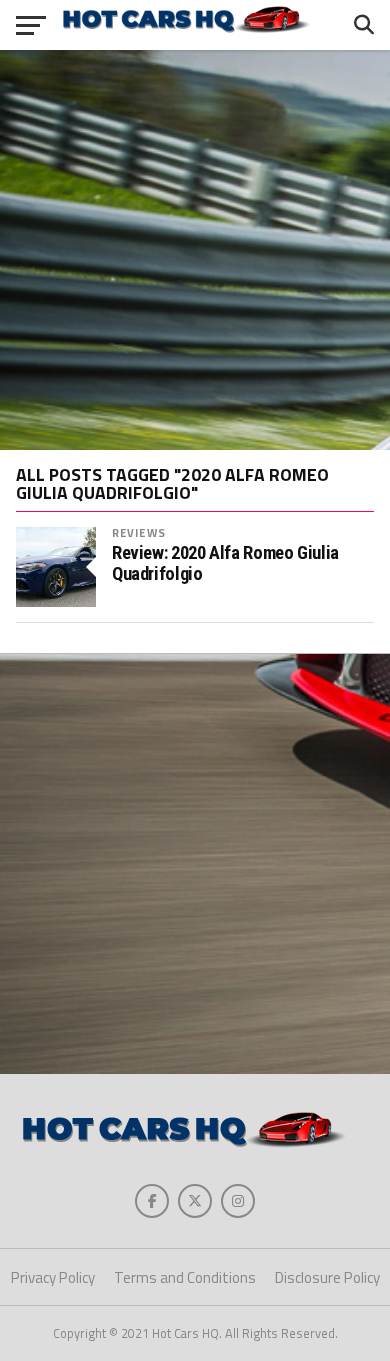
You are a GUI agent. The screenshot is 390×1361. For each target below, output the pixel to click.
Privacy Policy (53, 1277)
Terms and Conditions (185, 1277)
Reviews (139, 532)
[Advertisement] (195, 250)
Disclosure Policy (327, 1277)
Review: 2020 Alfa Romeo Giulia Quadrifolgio (225, 563)
